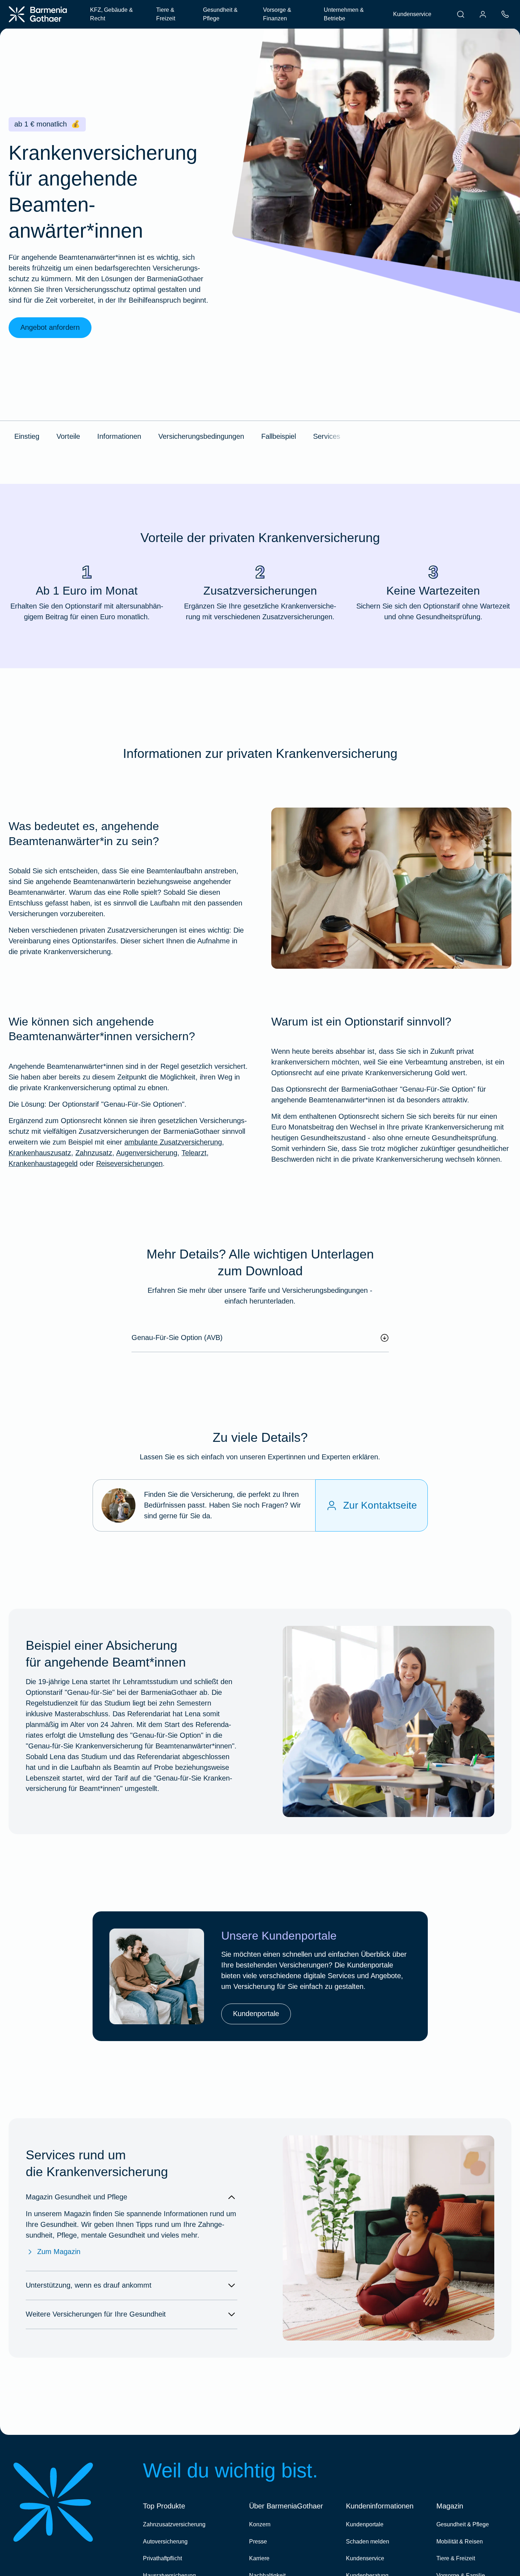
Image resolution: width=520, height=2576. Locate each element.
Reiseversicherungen (129, 1163)
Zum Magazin (59, 2252)
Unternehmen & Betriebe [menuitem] (344, 14)
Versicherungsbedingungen (201, 436)
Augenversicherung (147, 1153)
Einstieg (27, 436)
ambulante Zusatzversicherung (173, 1142)
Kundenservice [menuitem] (412, 14)
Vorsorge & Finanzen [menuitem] (277, 14)
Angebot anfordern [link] (50, 327)
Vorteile (68, 436)
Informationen (119, 436)
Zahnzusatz (94, 1153)
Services (327, 436)
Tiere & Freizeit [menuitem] (166, 14)
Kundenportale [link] (256, 2014)
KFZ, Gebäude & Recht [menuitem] (112, 14)
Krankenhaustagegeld (43, 1163)
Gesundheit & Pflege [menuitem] (220, 14)
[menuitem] (461, 14)
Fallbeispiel (279, 436)
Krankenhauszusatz (40, 1153)
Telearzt (194, 1153)
